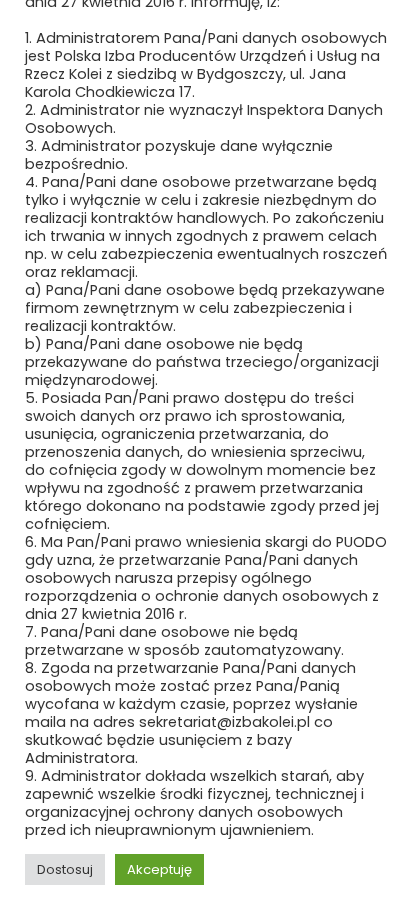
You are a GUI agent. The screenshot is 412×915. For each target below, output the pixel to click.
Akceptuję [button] (159, 869)
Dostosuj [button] (65, 869)
